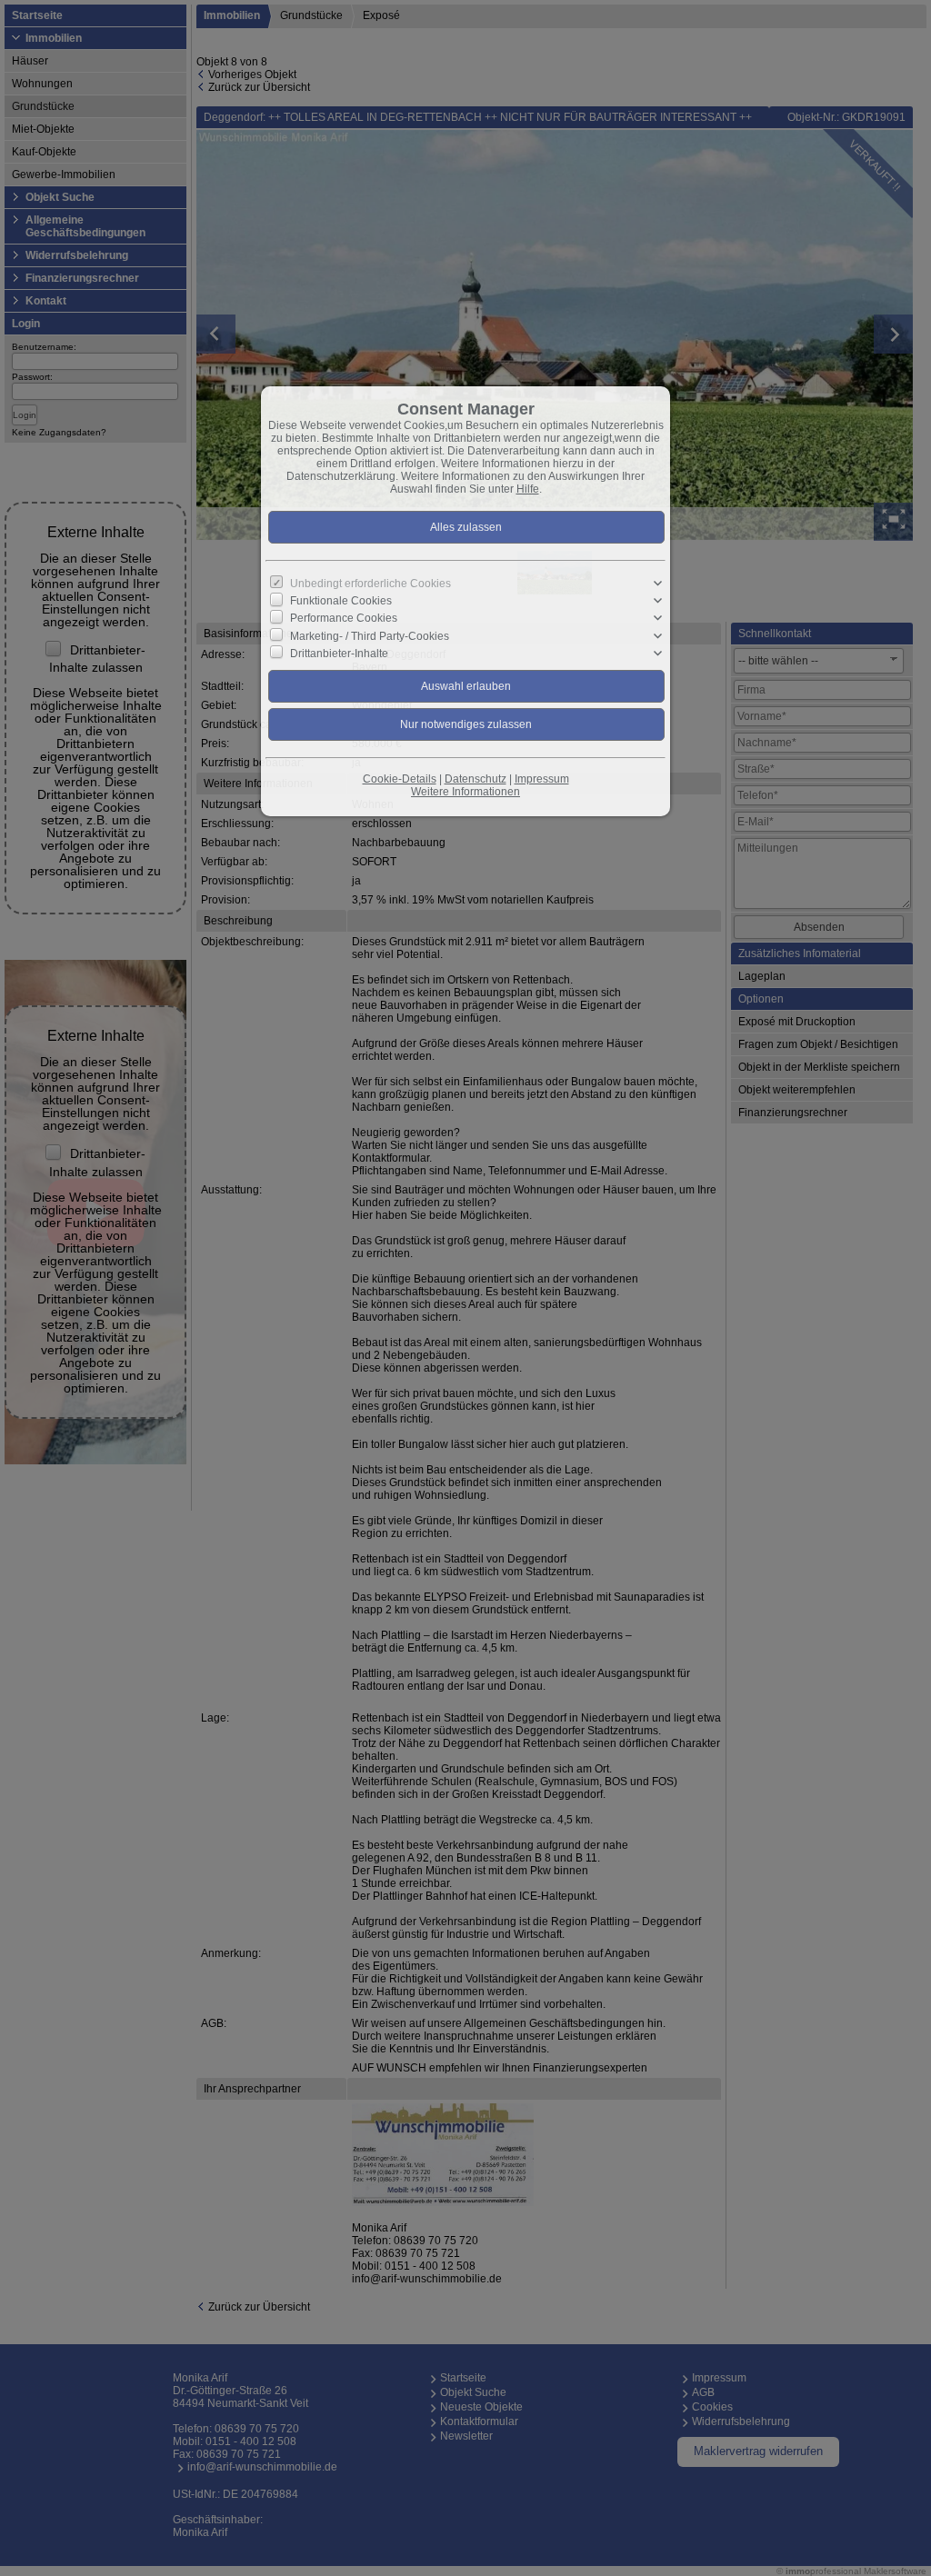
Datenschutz (476, 779)
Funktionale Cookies (341, 601)
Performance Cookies (344, 618)
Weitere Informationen (465, 792)
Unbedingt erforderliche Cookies (370, 584)
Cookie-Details (400, 779)
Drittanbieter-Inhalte (339, 654)
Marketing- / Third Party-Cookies (370, 635)
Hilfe (528, 489)
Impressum (542, 779)
